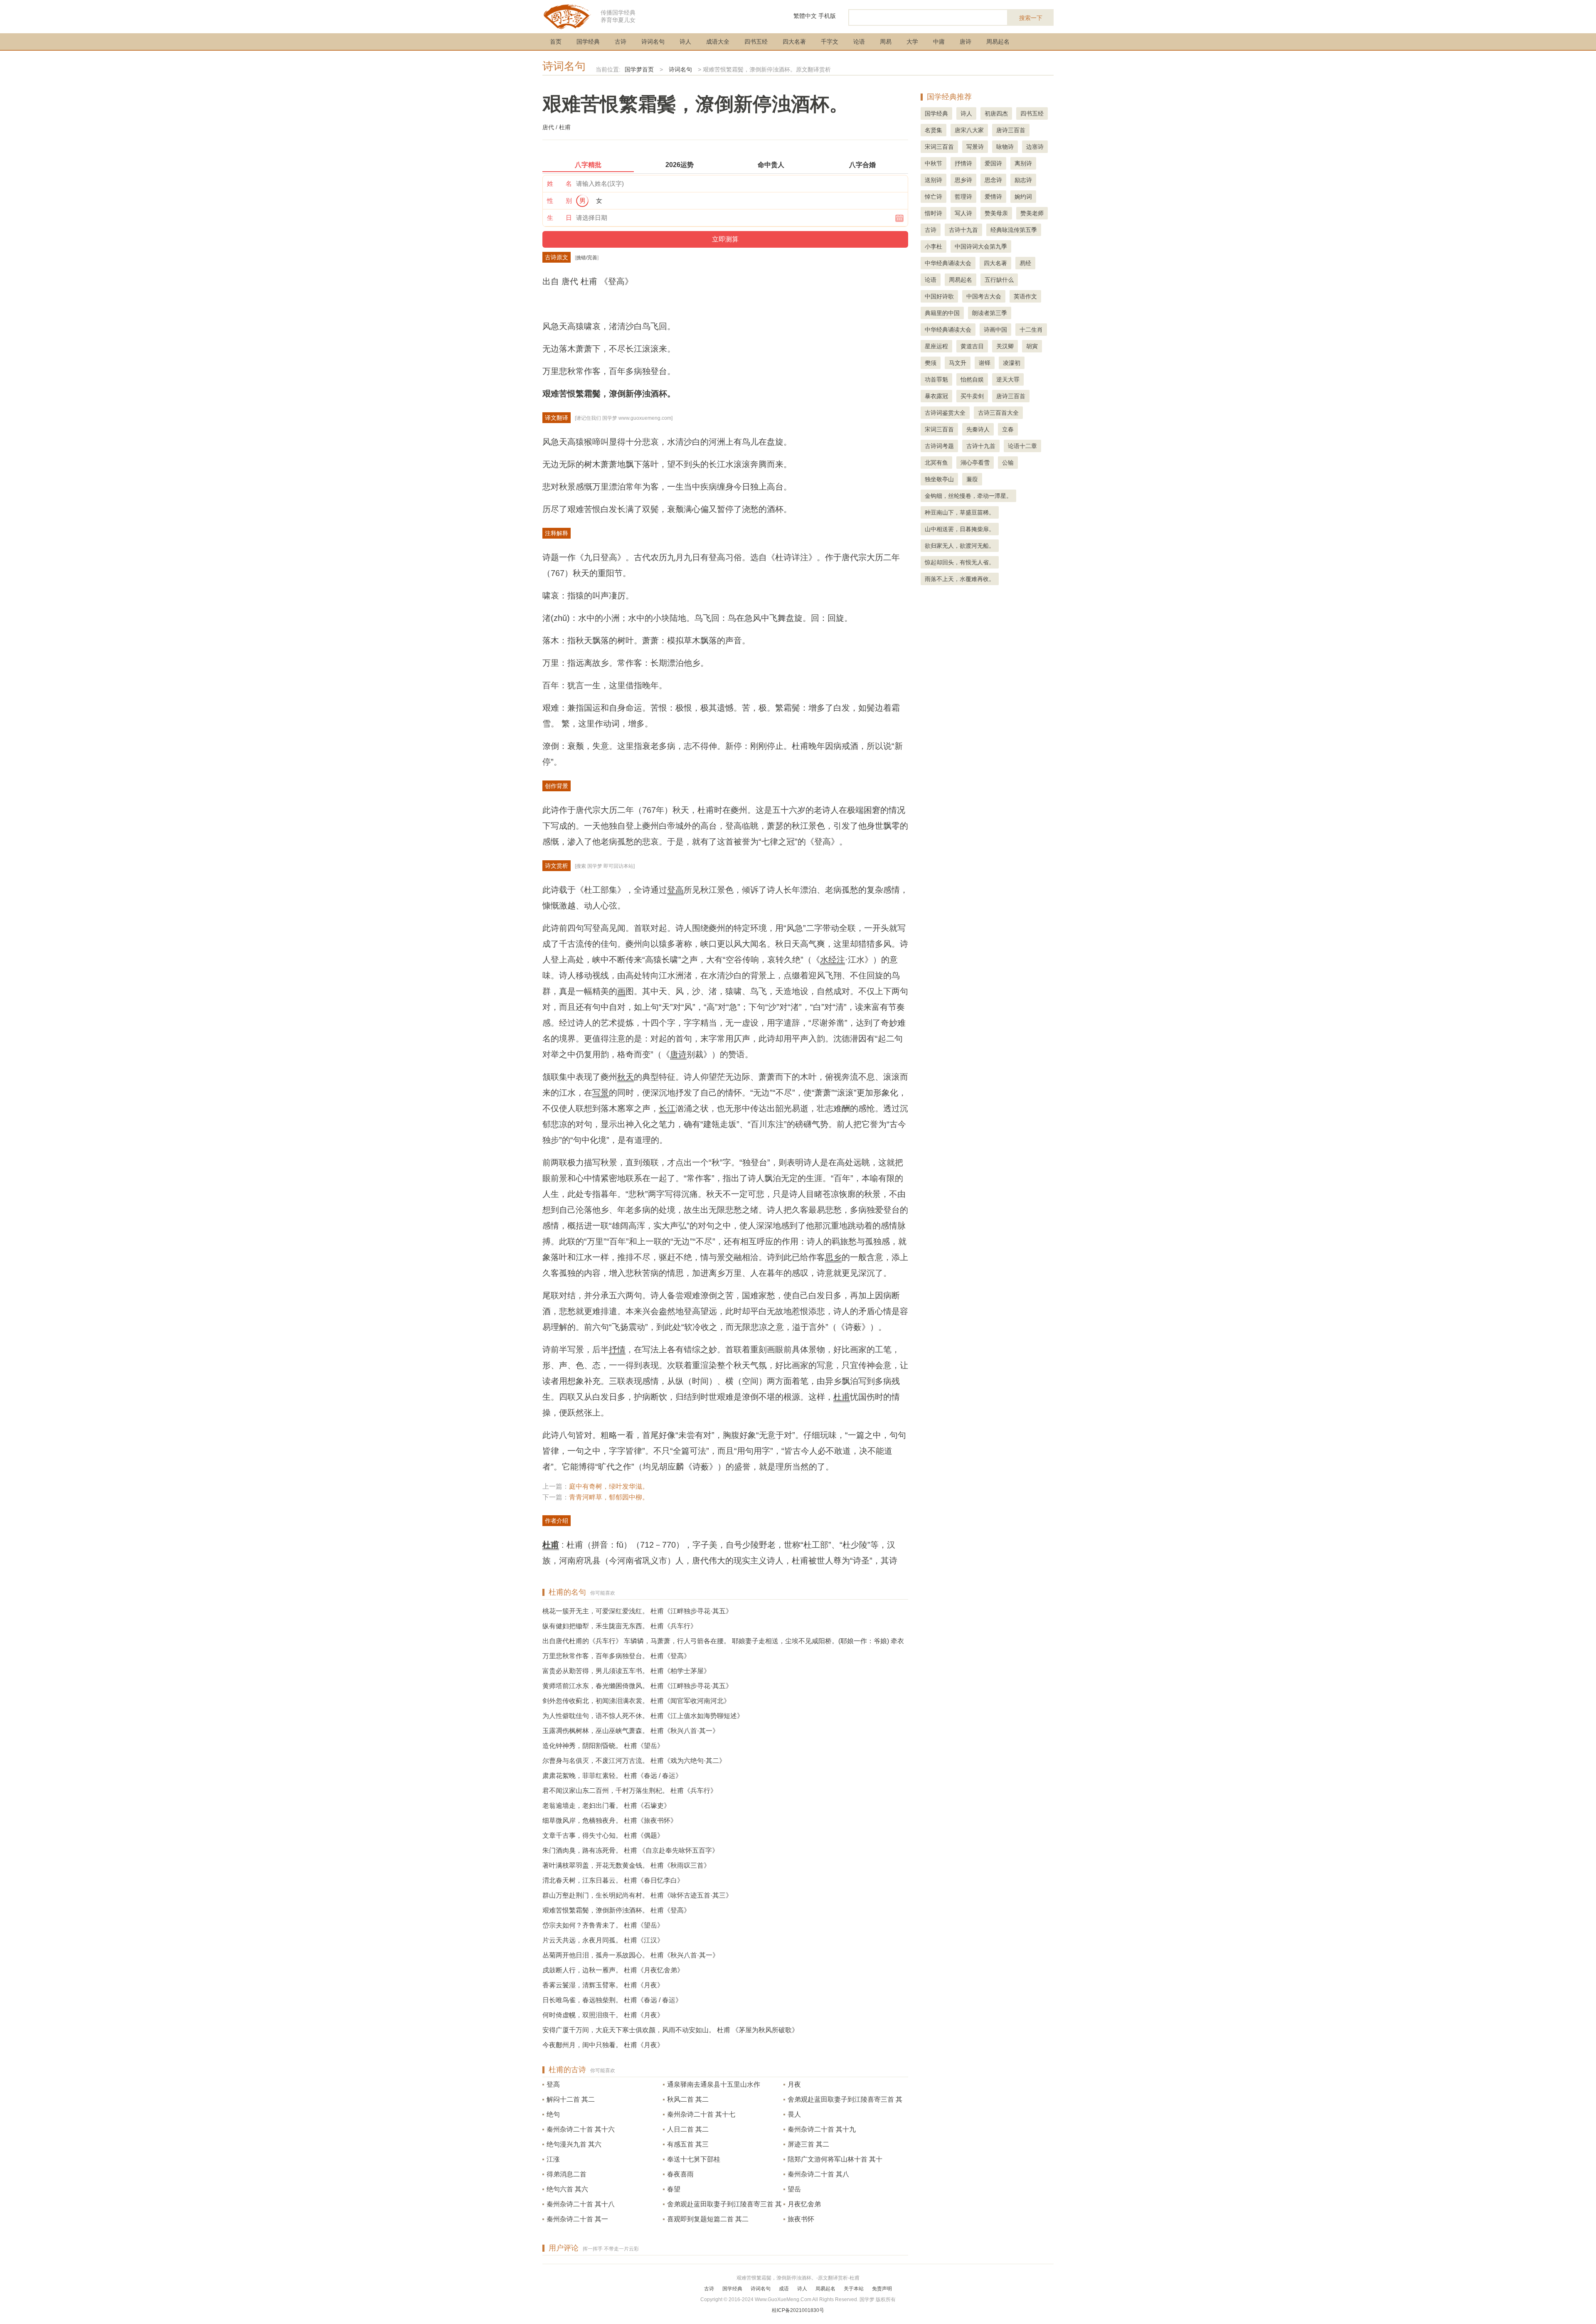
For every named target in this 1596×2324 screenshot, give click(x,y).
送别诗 (933, 180)
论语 (859, 42)
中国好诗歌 (939, 296)
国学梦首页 (639, 69)
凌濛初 (1012, 363)
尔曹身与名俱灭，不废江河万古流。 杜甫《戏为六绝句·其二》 (634, 1761)
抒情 (617, 1349)
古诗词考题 (939, 446)
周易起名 (998, 42)
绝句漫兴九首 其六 (574, 2144)
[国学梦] (567, 16)
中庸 (939, 42)
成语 (784, 2289)
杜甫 (842, 1397)
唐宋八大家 (969, 130)
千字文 (830, 42)
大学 (912, 42)
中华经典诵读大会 (948, 263)
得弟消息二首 (566, 2174)
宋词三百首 (939, 147)
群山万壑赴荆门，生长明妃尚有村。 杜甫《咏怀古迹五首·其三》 (637, 1895)
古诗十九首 (963, 230)
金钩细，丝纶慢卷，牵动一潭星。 (968, 496)
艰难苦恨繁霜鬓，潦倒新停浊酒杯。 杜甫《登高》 (616, 1910)
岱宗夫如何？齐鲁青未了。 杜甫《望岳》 (603, 1925)
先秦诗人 (978, 429)
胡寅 (1032, 346)
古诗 (621, 42)
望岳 (794, 2189)
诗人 (685, 42)
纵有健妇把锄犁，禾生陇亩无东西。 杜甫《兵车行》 (620, 1626)
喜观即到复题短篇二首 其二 (708, 2219)
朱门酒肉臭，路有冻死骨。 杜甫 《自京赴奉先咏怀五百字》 (631, 1850)
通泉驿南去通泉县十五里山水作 (714, 2084)
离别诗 (1023, 163)
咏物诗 (1005, 147)
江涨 (553, 2159)
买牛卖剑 (972, 396)
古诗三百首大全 (998, 413)
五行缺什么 (999, 280)
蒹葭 (972, 479)
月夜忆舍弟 (804, 2204)
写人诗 (963, 213)
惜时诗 (933, 213)
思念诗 (993, 180)
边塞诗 (1035, 147)
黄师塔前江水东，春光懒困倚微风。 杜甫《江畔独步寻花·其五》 (637, 1686)
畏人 (794, 2114)
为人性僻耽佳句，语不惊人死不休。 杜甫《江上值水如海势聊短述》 (643, 1716)
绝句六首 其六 (567, 2189)
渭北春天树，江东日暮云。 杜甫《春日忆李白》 (613, 1880)
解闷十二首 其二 (571, 2099)
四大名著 (794, 42)
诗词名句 (653, 42)
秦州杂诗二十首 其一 (577, 2219)
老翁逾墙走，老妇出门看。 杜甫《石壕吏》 (606, 1806)
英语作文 (1025, 296)
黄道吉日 (972, 346)
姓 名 (559, 183)
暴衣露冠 (936, 396)
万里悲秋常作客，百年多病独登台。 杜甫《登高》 (616, 1656)
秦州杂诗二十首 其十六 (581, 2129)
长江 (667, 1108)
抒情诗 (963, 163)
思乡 (833, 1257)
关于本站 (854, 2289)
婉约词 (1023, 197)
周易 (886, 42)
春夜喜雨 (680, 2174)
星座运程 (936, 346)
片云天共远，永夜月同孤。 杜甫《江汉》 (603, 1940)
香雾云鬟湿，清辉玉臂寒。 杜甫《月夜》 (603, 1985)
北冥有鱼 (936, 463)
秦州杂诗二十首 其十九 (822, 2129)
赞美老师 (1032, 213)
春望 (674, 2189)
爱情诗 (993, 197)
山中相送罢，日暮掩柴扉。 (960, 529)
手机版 (827, 16)
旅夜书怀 (801, 2219)
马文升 (958, 363)
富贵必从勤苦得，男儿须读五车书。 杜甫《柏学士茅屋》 (626, 1671)
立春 (1008, 429)
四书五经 (756, 42)
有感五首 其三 (688, 2144)
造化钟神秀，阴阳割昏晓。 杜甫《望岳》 (603, 1746)
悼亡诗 (933, 197)
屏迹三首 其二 (808, 2144)
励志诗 (1023, 180)
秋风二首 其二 (688, 2099)
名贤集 (933, 130)
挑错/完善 (587, 258)
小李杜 (933, 246)
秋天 (626, 1077)
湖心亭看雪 (975, 463)
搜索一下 (1031, 18)
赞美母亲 (996, 213)
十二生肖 (1031, 330)
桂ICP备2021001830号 (798, 2310)
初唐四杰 (996, 113)
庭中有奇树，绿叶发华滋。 (609, 1486)
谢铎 (985, 363)
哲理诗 (963, 197)
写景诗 (975, 147)
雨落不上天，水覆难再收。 (960, 579)
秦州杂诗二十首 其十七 (701, 2114)
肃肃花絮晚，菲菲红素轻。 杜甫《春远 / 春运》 (612, 1776)
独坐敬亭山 (939, 479)
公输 (1008, 463)
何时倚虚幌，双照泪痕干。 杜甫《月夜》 (603, 2015)
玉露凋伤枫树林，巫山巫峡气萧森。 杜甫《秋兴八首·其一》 (631, 1731)
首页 (556, 42)
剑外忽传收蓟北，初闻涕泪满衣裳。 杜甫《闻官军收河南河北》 (636, 1701)
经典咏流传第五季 (1014, 230)
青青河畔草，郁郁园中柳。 (609, 1497)
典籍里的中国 (942, 313)
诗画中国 (995, 330)
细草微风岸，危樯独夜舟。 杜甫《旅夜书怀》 (610, 1821)
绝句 (553, 2114)
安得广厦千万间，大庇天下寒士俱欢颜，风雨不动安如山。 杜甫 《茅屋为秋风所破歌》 (670, 2030)
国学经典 (588, 42)
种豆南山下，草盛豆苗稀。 (960, 512)
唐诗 (965, 42)
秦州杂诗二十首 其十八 (581, 2204)
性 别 (559, 201)
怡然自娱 (972, 379)
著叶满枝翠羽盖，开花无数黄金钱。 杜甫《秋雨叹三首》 (626, 1865)
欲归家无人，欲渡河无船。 (960, 546)
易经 (1025, 263)
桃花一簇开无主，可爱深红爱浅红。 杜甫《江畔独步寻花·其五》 (637, 1611)
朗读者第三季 (990, 313)
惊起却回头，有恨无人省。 (960, 562)
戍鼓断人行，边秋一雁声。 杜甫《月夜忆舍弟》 (613, 1970)
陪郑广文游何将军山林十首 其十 (835, 2159)
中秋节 (933, 163)
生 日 (559, 218)
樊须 (931, 363)
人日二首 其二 (688, 2129)
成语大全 (718, 42)
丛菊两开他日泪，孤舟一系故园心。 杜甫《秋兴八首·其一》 (631, 1955)
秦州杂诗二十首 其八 (818, 2174)
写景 (601, 1093)
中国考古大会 (984, 296)
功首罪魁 (936, 379)
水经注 (832, 960)
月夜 (794, 2084)
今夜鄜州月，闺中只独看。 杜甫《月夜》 (603, 2045)
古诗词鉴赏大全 (945, 413)
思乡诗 (963, 180)
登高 (675, 890)
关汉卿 (1005, 346)
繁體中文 (805, 16)
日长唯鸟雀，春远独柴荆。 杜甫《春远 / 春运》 (612, 2000)
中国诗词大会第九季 (981, 246)
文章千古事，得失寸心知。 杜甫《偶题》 (603, 1835)
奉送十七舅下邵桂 (694, 2159)
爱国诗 (993, 163)
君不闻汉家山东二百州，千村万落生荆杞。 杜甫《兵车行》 (630, 1791)
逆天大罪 (1008, 379)
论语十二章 (1022, 446)
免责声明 (882, 2289)
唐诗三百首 (1011, 130)
